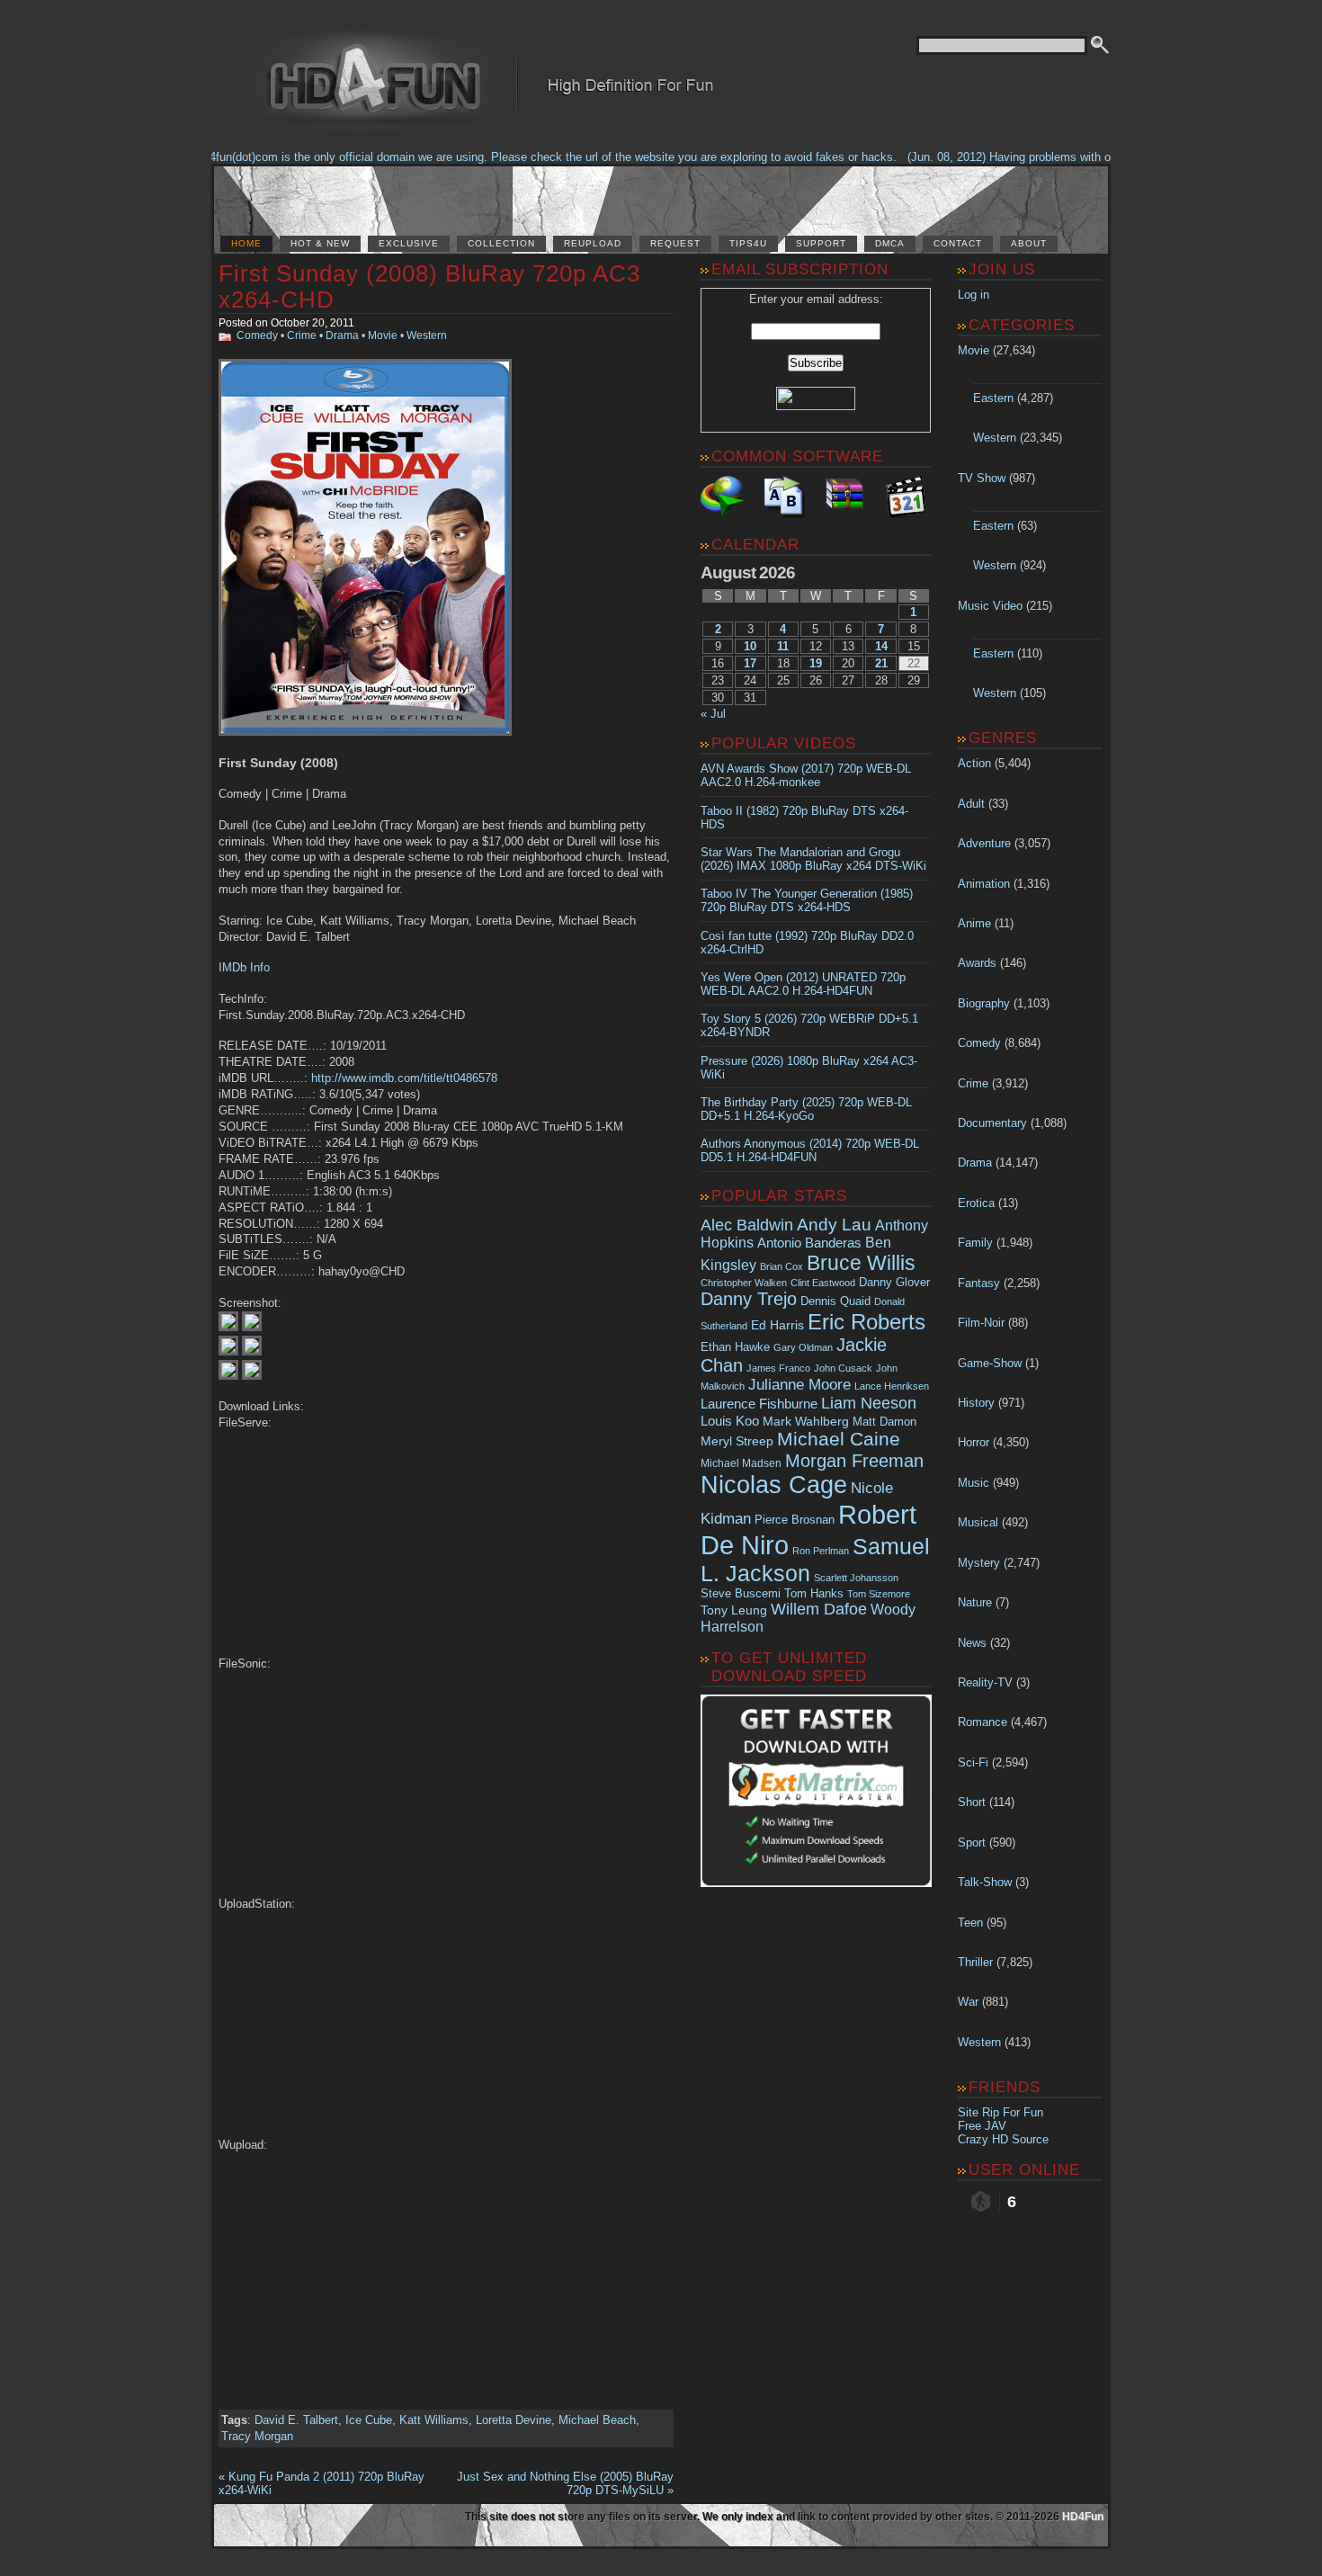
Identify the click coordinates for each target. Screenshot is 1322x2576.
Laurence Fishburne (759, 1404)
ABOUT (1029, 243)
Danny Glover (894, 1282)
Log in (974, 295)
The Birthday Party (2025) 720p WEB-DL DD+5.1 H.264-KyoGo (806, 1109)
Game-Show (990, 1363)
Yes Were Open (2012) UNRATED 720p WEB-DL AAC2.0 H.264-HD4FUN (803, 984)
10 (750, 646)
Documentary (992, 1123)
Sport (972, 1843)
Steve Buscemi (741, 1594)
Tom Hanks (814, 1593)
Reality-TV (985, 1682)
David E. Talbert (296, 2420)
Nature (975, 1602)
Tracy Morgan (257, 2436)
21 (881, 663)
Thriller (975, 1962)
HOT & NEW (320, 243)
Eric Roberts (866, 1322)
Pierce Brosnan (795, 1520)
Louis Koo (730, 1421)
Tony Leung (734, 1610)
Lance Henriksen (892, 1386)
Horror (974, 1442)
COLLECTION (501, 243)
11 (783, 646)
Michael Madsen (741, 1463)
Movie (383, 335)
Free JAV (982, 2126)
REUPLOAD (593, 243)
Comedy (257, 335)
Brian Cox (782, 1266)
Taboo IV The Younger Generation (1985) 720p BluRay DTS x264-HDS (807, 900)
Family (975, 1243)
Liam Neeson (869, 1403)
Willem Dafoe (819, 1609)
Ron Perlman (821, 1551)
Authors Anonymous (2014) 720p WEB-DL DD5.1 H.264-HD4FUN (810, 1150)
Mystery (979, 1563)
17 (750, 663)
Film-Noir (981, 1323)
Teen (970, 1923)
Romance (983, 1722)
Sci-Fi (973, 1762)
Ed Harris (777, 1325)
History (976, 1403)
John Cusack (843, 1368)
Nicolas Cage (774, 1485)
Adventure (984, 843)
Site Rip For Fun (1000, 2112)
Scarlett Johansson (856, 1578)
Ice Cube (369, 2420)
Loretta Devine (514, 2420)
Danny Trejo (749, 1299)
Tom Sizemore (879, 1594)
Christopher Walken (744, 1283)
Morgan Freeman (854, 1461)
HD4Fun (1083, 2517)
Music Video (990, 606)
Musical (978, 1522)
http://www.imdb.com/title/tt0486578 (404, 1078)
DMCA (890, 243)
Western (427, 335)
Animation (984, 884)
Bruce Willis (861, 1263)
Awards (977, 963)
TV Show (982, 478)
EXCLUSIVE (409, 243)
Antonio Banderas (809, 1243)
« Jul (713, 714)
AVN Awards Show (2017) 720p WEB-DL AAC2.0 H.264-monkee (806, 775)
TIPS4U (748, 243)
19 (816, 663)
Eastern (993, 398)
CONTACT (958, 243)
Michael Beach (597, 2420)
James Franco (778, 1368)
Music (974, 1483)
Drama (342, 335)
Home (246, 243)
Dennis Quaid (835, 1301)
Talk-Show (985, 1882)
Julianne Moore (799, 1385)
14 (881, 646)
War (968, 2002)
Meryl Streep (737, 1441)
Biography (984, 1003)
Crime (302, 335)
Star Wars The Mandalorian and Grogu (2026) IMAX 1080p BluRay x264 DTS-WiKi (813, 859)
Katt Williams (434, 2420)
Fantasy (979, 1283)
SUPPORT (821, 243)
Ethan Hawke (735, 1347)
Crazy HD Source (1003, 2139)
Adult (971, 804)
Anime (974, 923)
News (972, 1643)
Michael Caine (839, 1439)
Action (974, 763)
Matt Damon (884, 1422)
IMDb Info (244, 967)
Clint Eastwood (823, 1283)
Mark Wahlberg (806, 1422)
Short (972, 1802)
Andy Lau (834, 1224)
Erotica (976, 1203)
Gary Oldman (803, 1347)
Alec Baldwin (747, 1225)
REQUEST (675, 243)
